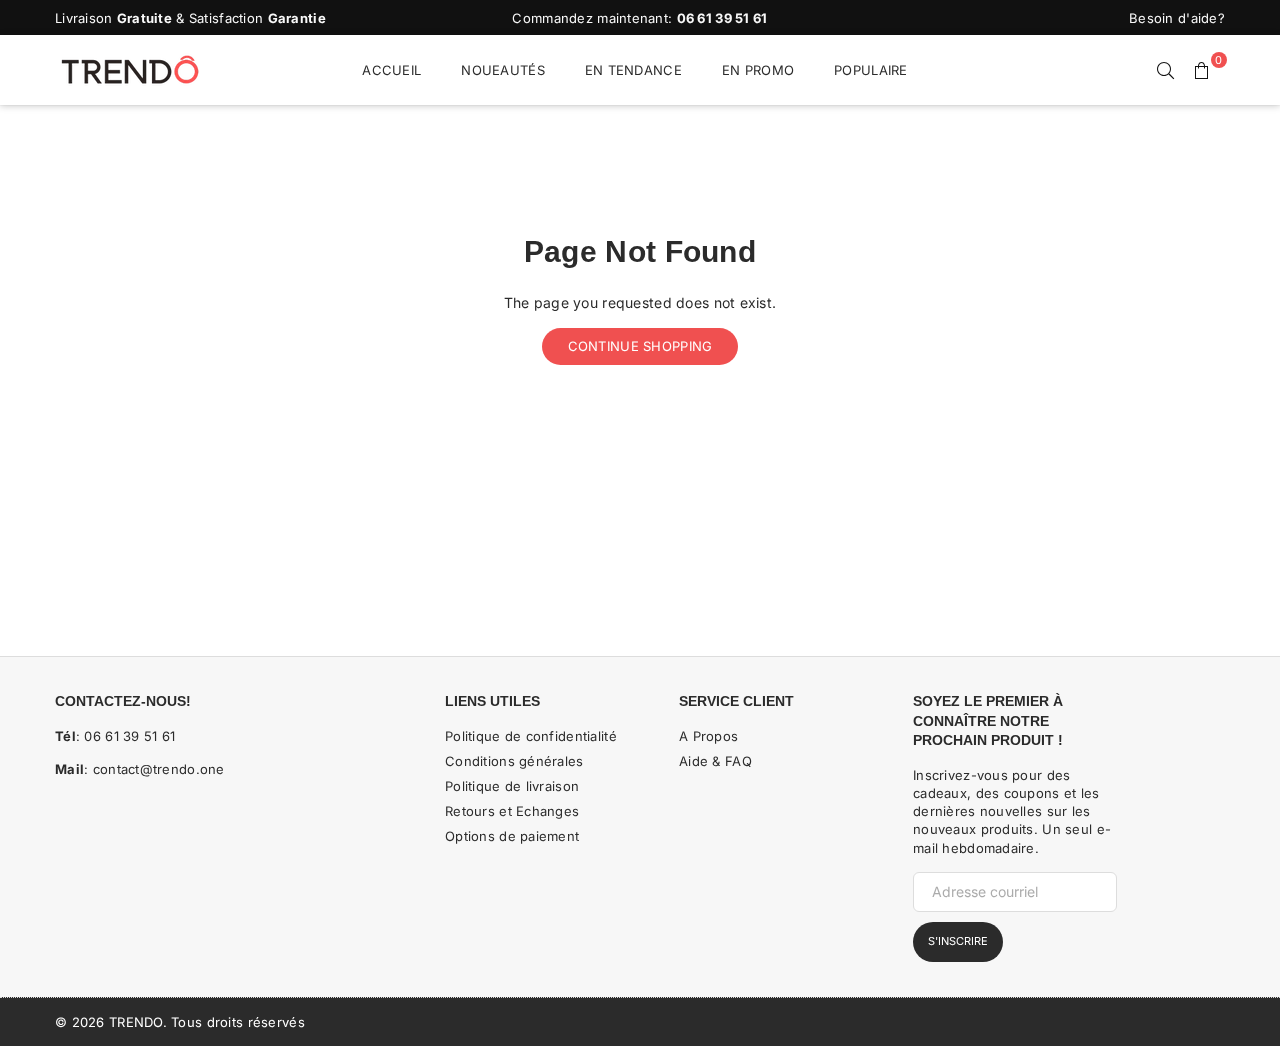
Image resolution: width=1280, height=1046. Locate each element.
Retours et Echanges (512, 811)
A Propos (708, 736)
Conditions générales (514, 761)
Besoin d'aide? (1177, 18)
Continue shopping (640, 346)
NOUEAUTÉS (503, 70)
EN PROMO (758, 70)
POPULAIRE (871, 70)
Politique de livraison (512, 786)
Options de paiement (512, 836)
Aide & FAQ (715, 761)
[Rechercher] (1166, 70)
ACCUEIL (391, 70)
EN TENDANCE (633, 70)
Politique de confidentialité (531, 736)
